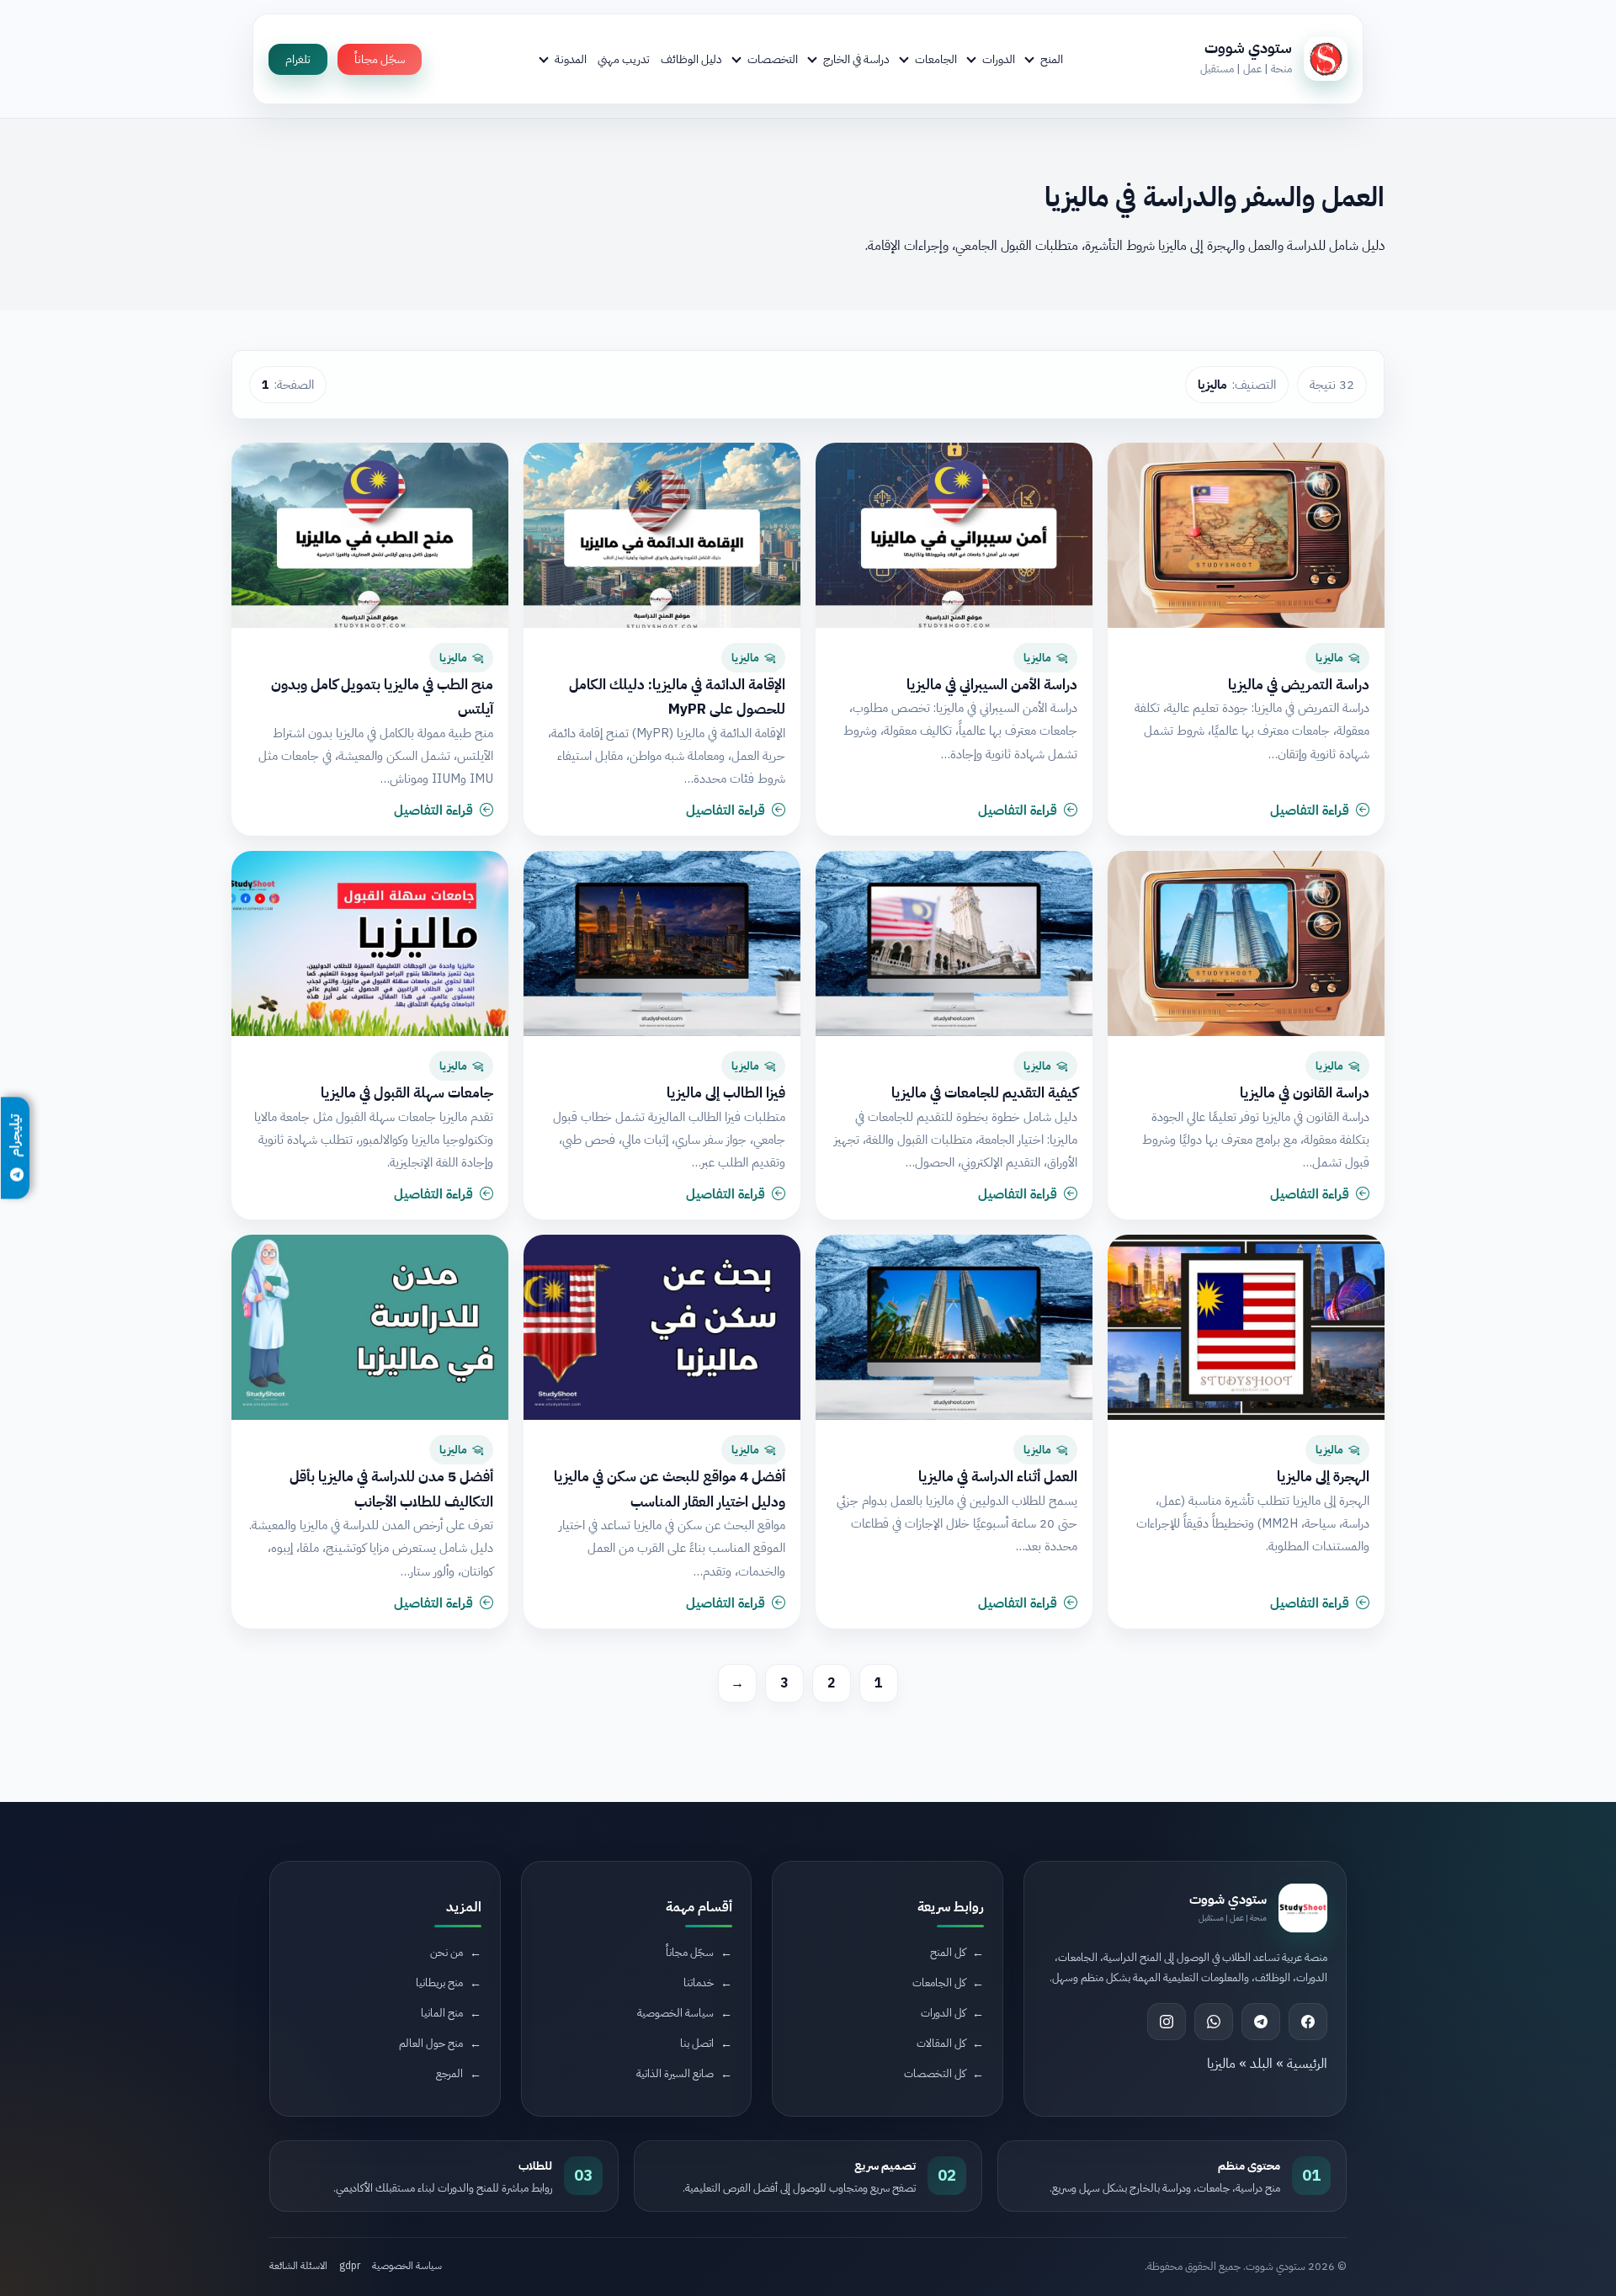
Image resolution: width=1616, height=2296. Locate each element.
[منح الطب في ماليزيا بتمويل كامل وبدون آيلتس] (370, 535)
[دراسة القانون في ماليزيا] (1246, 943)
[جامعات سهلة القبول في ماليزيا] (370, 943)
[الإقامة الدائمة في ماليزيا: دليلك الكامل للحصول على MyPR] (662, 535)
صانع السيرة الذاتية (675, 2073)
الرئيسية (1307, 2064)
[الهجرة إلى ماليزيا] (1246, 1327)
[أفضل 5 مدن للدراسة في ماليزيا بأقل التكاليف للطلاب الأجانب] (370, 1327)
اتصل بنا (697, 2043)
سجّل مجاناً (380, 59)
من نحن (447, 1952)
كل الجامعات (939, 1982)
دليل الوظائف (691, 59)
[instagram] (1167, 2022)
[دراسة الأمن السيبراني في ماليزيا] (954, 535)
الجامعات (936, 59)
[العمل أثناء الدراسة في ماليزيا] (954, 1327)
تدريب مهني (624, 59)
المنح (1052, 59)
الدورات (999, 59)
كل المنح (948, 1952)
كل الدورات (943, 2013)
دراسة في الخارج (856, 59)
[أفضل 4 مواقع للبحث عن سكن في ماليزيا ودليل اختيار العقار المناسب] (662, 1327)
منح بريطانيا (439, 1982)
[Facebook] (1308, 2022)
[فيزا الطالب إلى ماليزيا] (662, 943)
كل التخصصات (935, 2073)
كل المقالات (941, 2043)
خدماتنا (699, 1982)
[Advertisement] (375, 2155)
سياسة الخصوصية (675, 2013)
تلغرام (298, 59)
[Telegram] (1261, 2022)
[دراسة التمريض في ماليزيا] (1246, 535)
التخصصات (773, 59)
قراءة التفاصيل (1310, 811)
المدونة (571, 59)
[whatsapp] (1214, 2022)
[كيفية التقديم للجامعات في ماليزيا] (954, 943)
